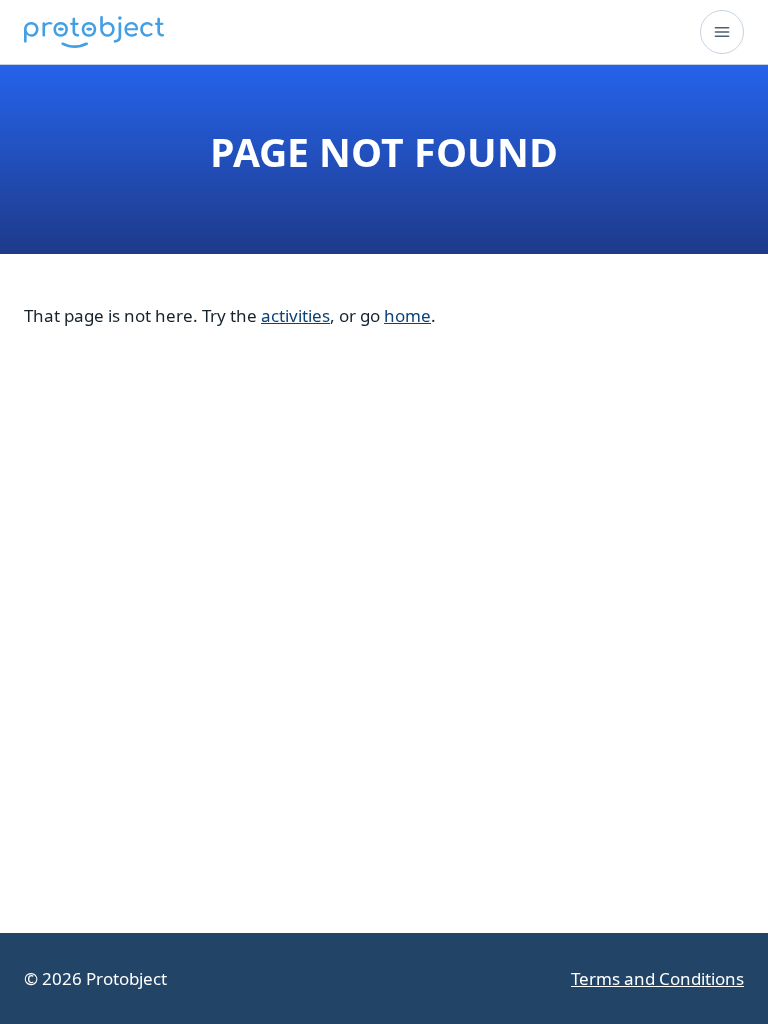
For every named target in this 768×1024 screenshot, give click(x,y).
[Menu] (722, 32)
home (407, 315)
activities (295, 315)
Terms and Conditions (657, 978)
